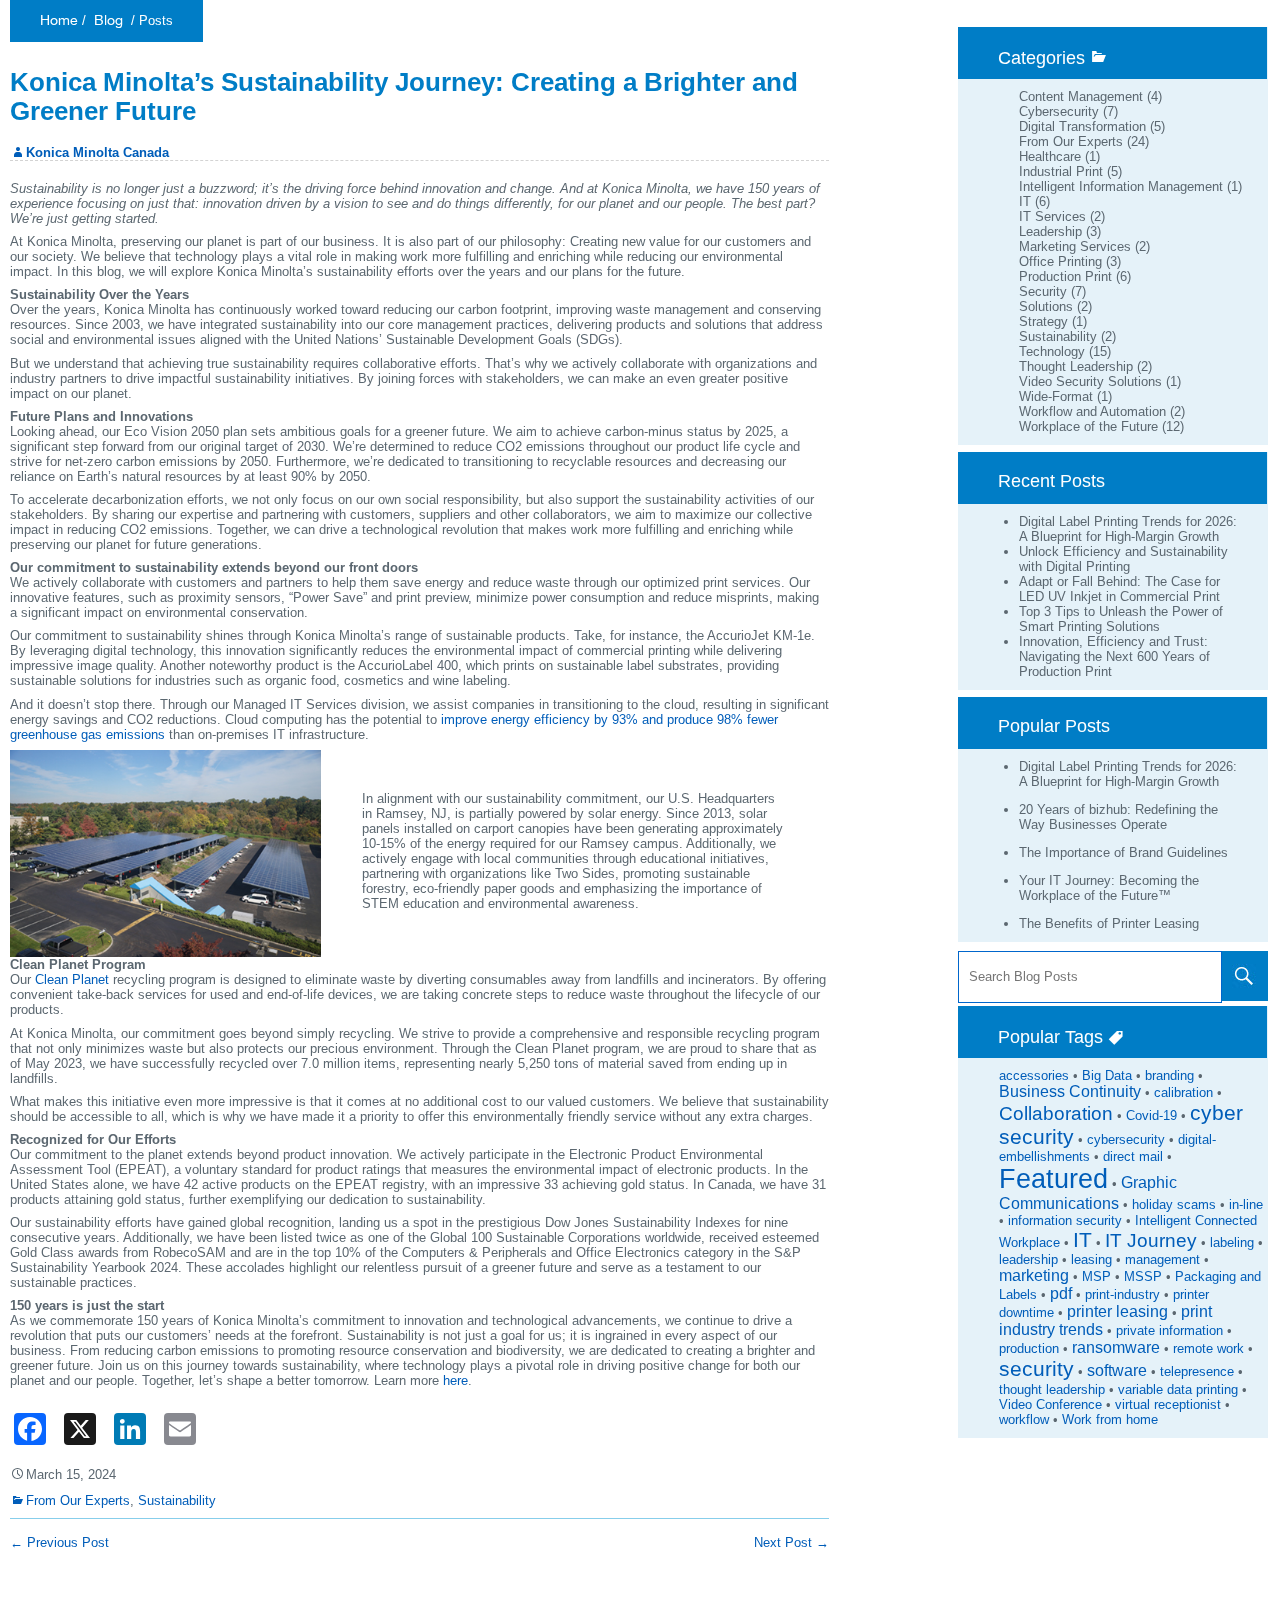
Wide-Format (1056, 396)
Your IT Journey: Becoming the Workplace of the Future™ (1109, 888)
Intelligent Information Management (1121, 186)
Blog (108, 21)
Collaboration (1056, 1113)
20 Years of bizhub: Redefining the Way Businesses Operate (1118, 817)
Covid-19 (1151, 1115)
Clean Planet (72, 979)
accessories (1034, 1075)
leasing (1091, 1259)
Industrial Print (1061, 171)
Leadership (1050, 231)
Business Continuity (1070, 1091)
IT (1025, 201)
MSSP (1143, 1276)
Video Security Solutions (1090, 381)
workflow (1024, 1419)
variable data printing (1178, 1389)
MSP (1096, 1276)
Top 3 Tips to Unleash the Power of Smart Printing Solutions (1121, 619)
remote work (1208, 1348)
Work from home (1110, 1419)
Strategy (1043, 321)
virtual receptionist (1168, 1404)
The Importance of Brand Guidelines (1123, 852)
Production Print (1065, 276)
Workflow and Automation (1092, 411)
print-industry (1122, 1294)
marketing (1034, 1275)
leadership (1028, 1259)
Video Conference (1050, 1404)
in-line (1246, 1204)
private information (1169, 1330)
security (1036, 1369)
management (1162, 1259)
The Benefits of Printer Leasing (1109, 923)
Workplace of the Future (1088, 426)
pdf (1061, 1293)
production (1029, 1348)
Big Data (1107, 1075)
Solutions (1046, 306)
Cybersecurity (1059, 111)
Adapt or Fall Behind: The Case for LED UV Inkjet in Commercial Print (1119, 589)
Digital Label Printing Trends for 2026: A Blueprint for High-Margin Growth (1128, 529)
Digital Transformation (1082, 126)
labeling (1232, 1242)
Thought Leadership (1076, 366)
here (455, 1380)
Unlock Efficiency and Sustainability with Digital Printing (1123, 559)
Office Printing (1060, 261)
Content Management (1081, 96)
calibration (1183, 1092)
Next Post (791, 1542)
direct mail (1133, 1156)
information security (1065, 1220)
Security (1043, 291)
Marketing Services (1075, 246)
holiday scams (1174, 1204)
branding (1169, 1075)
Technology (1052, 351)
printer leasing (1117, 1311)
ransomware (1116, 1347)
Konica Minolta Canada (97, 152)
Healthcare (1050, 156)
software (1117, 1370)
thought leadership (1052, 1389)
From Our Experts (1071, 141)
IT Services (1052, 216)
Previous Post (59, 1542)
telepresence (1197, 1371)
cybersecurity (1126, 1139)
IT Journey (1151, 1240)
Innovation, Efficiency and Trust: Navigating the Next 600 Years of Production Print (1114, 656)
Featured (1053, 1179)
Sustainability (1058, 336)
